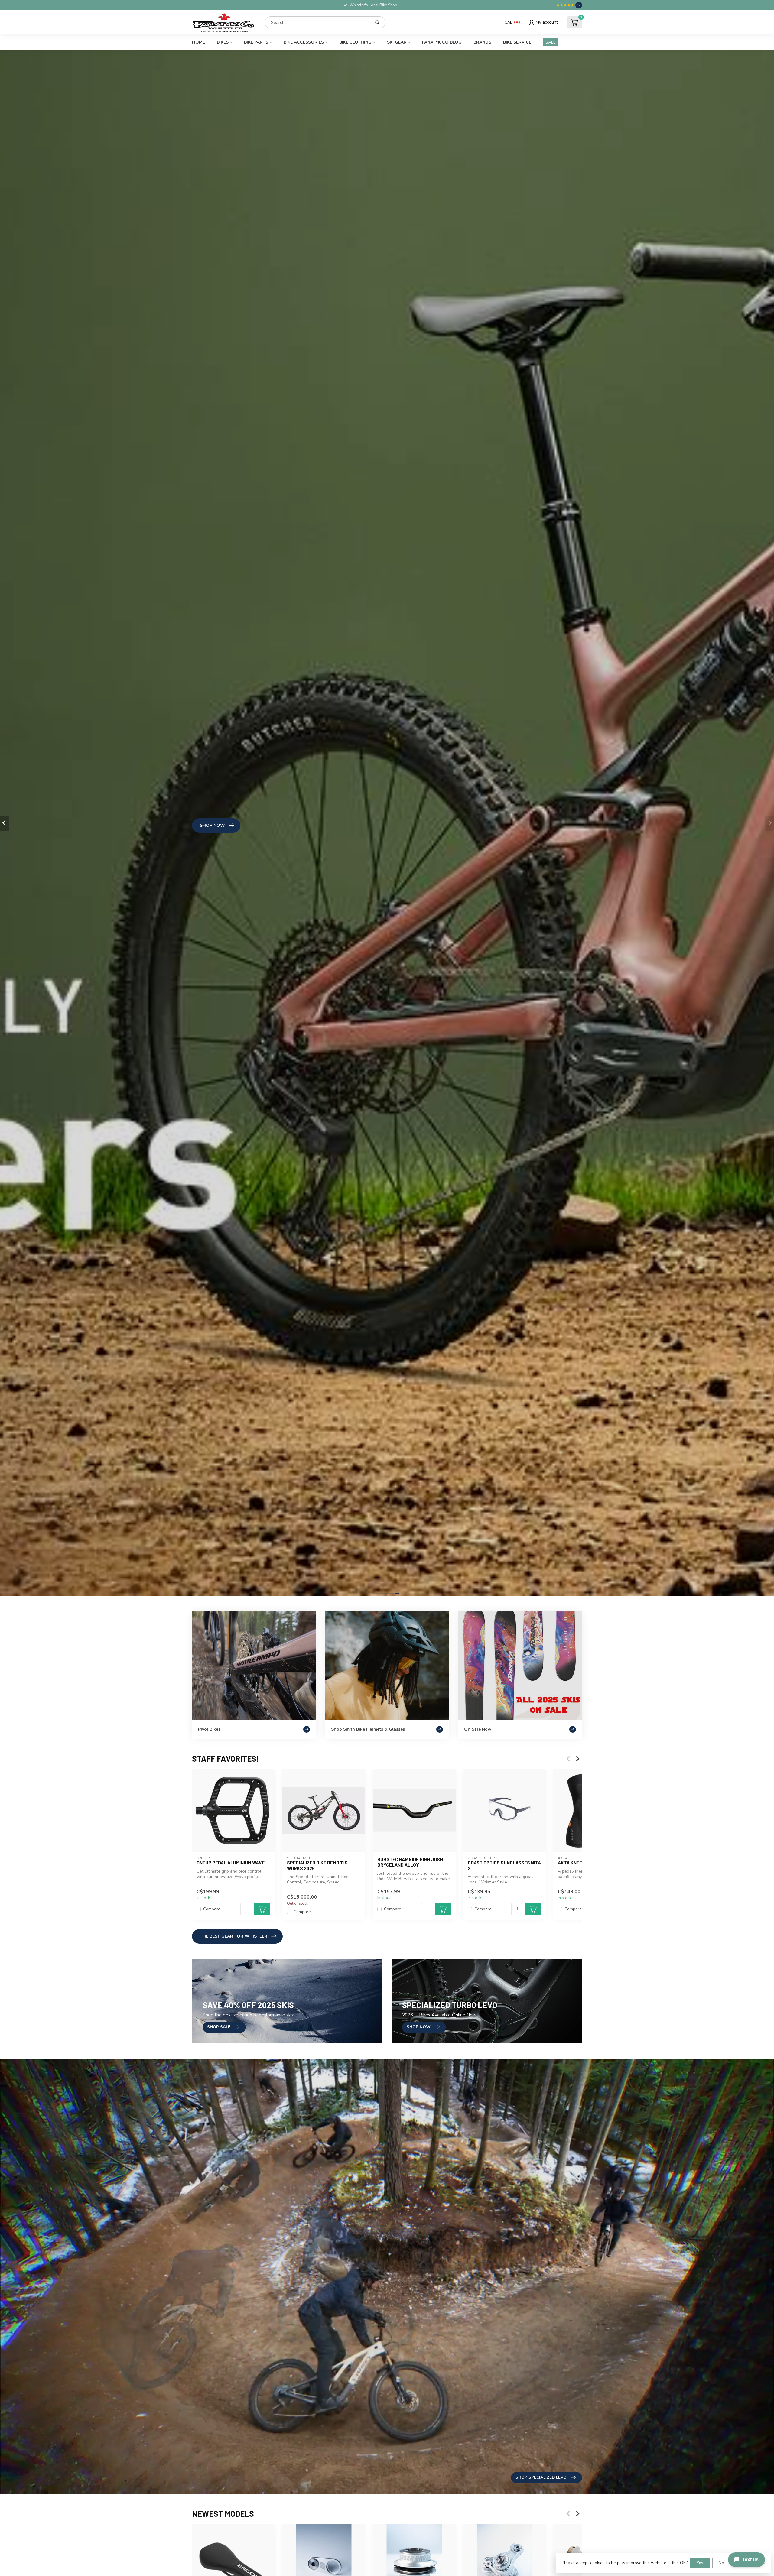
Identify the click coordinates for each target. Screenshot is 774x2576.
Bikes (223, 42)
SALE (551, 42)
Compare (212, 1909)
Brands (482, 42)
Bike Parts (256, 42)
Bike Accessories (304, 42)
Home (198, 42)
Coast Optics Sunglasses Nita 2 (504, 1865)
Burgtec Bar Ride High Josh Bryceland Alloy (410, 1862)
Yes (700, 2563)
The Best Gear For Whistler (234, 1936)
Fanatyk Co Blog (442, 42)
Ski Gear (397, 42)
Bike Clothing (355, 42)
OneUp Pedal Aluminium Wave (231, 1863)
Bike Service (517, 42)
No (721, 2563)
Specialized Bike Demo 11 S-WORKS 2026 (318, 1865)
